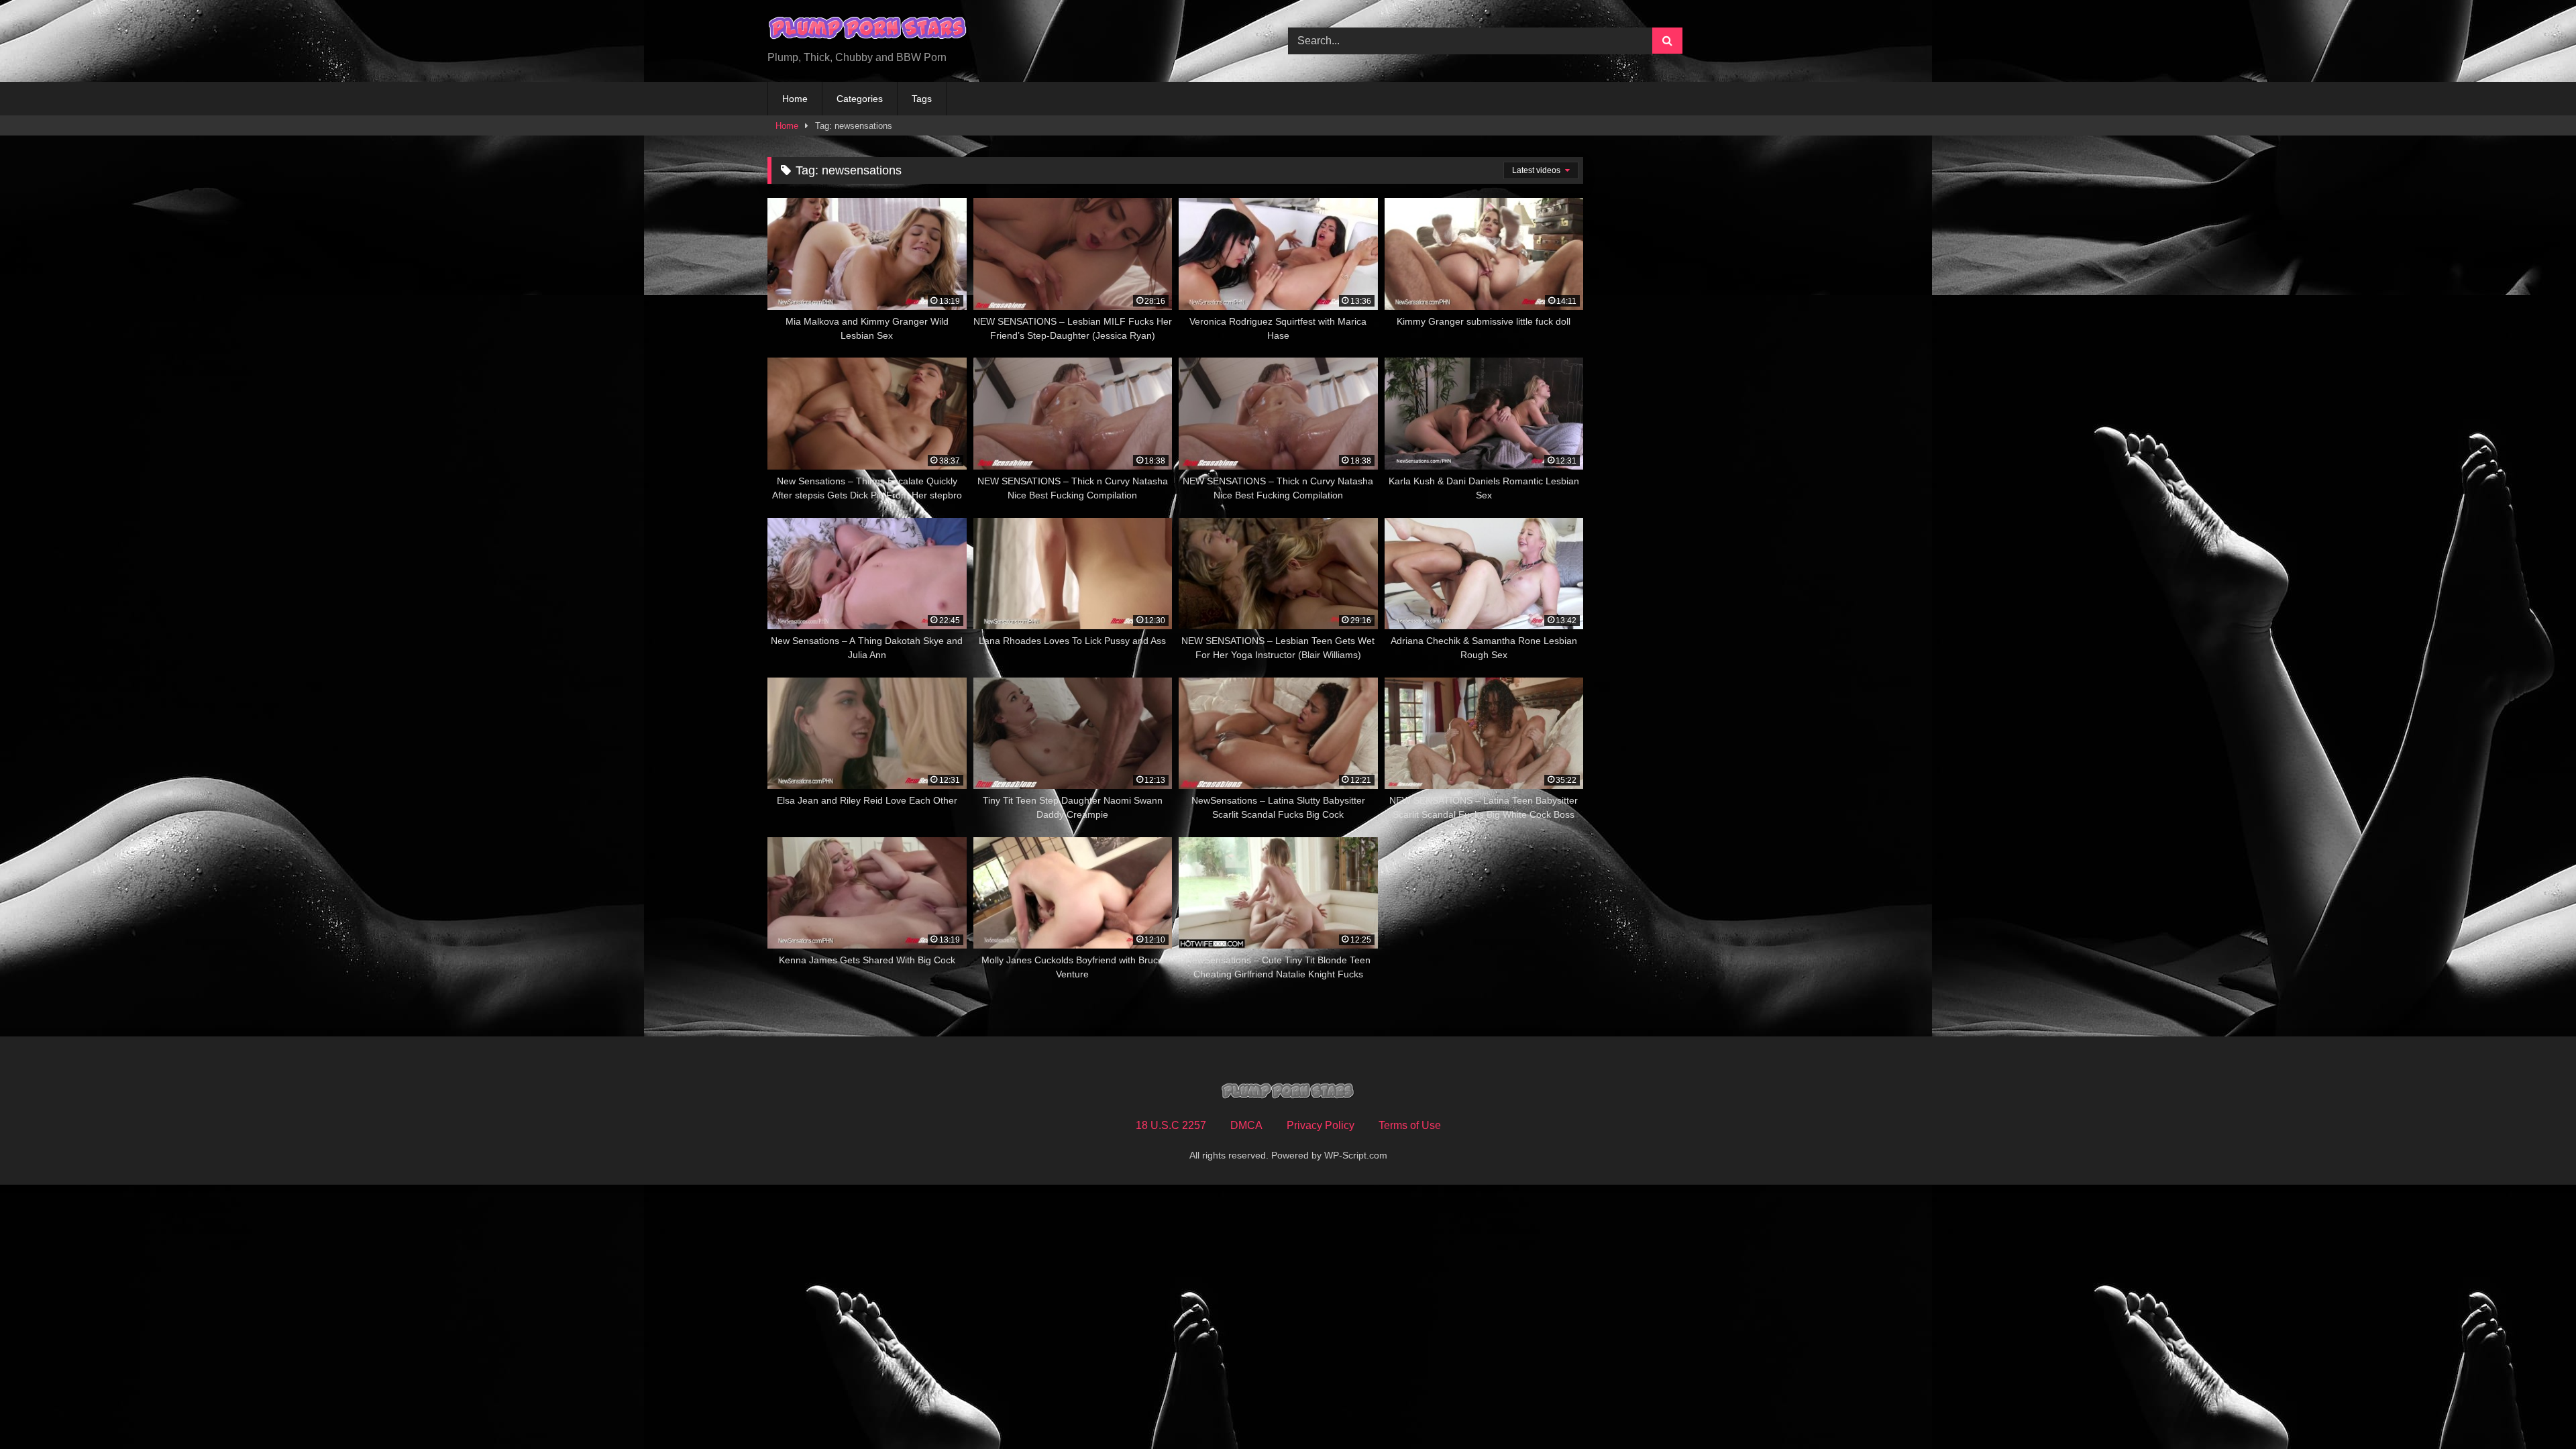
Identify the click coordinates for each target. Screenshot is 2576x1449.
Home (795, 99)
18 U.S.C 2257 (1171, 1125)
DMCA (1246, 1125)
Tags (922, 99)
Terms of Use (1410, 1125)
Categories (860, 99)
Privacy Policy (1321, 1125)
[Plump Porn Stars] (868, 30)
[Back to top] (2534, 1409)
